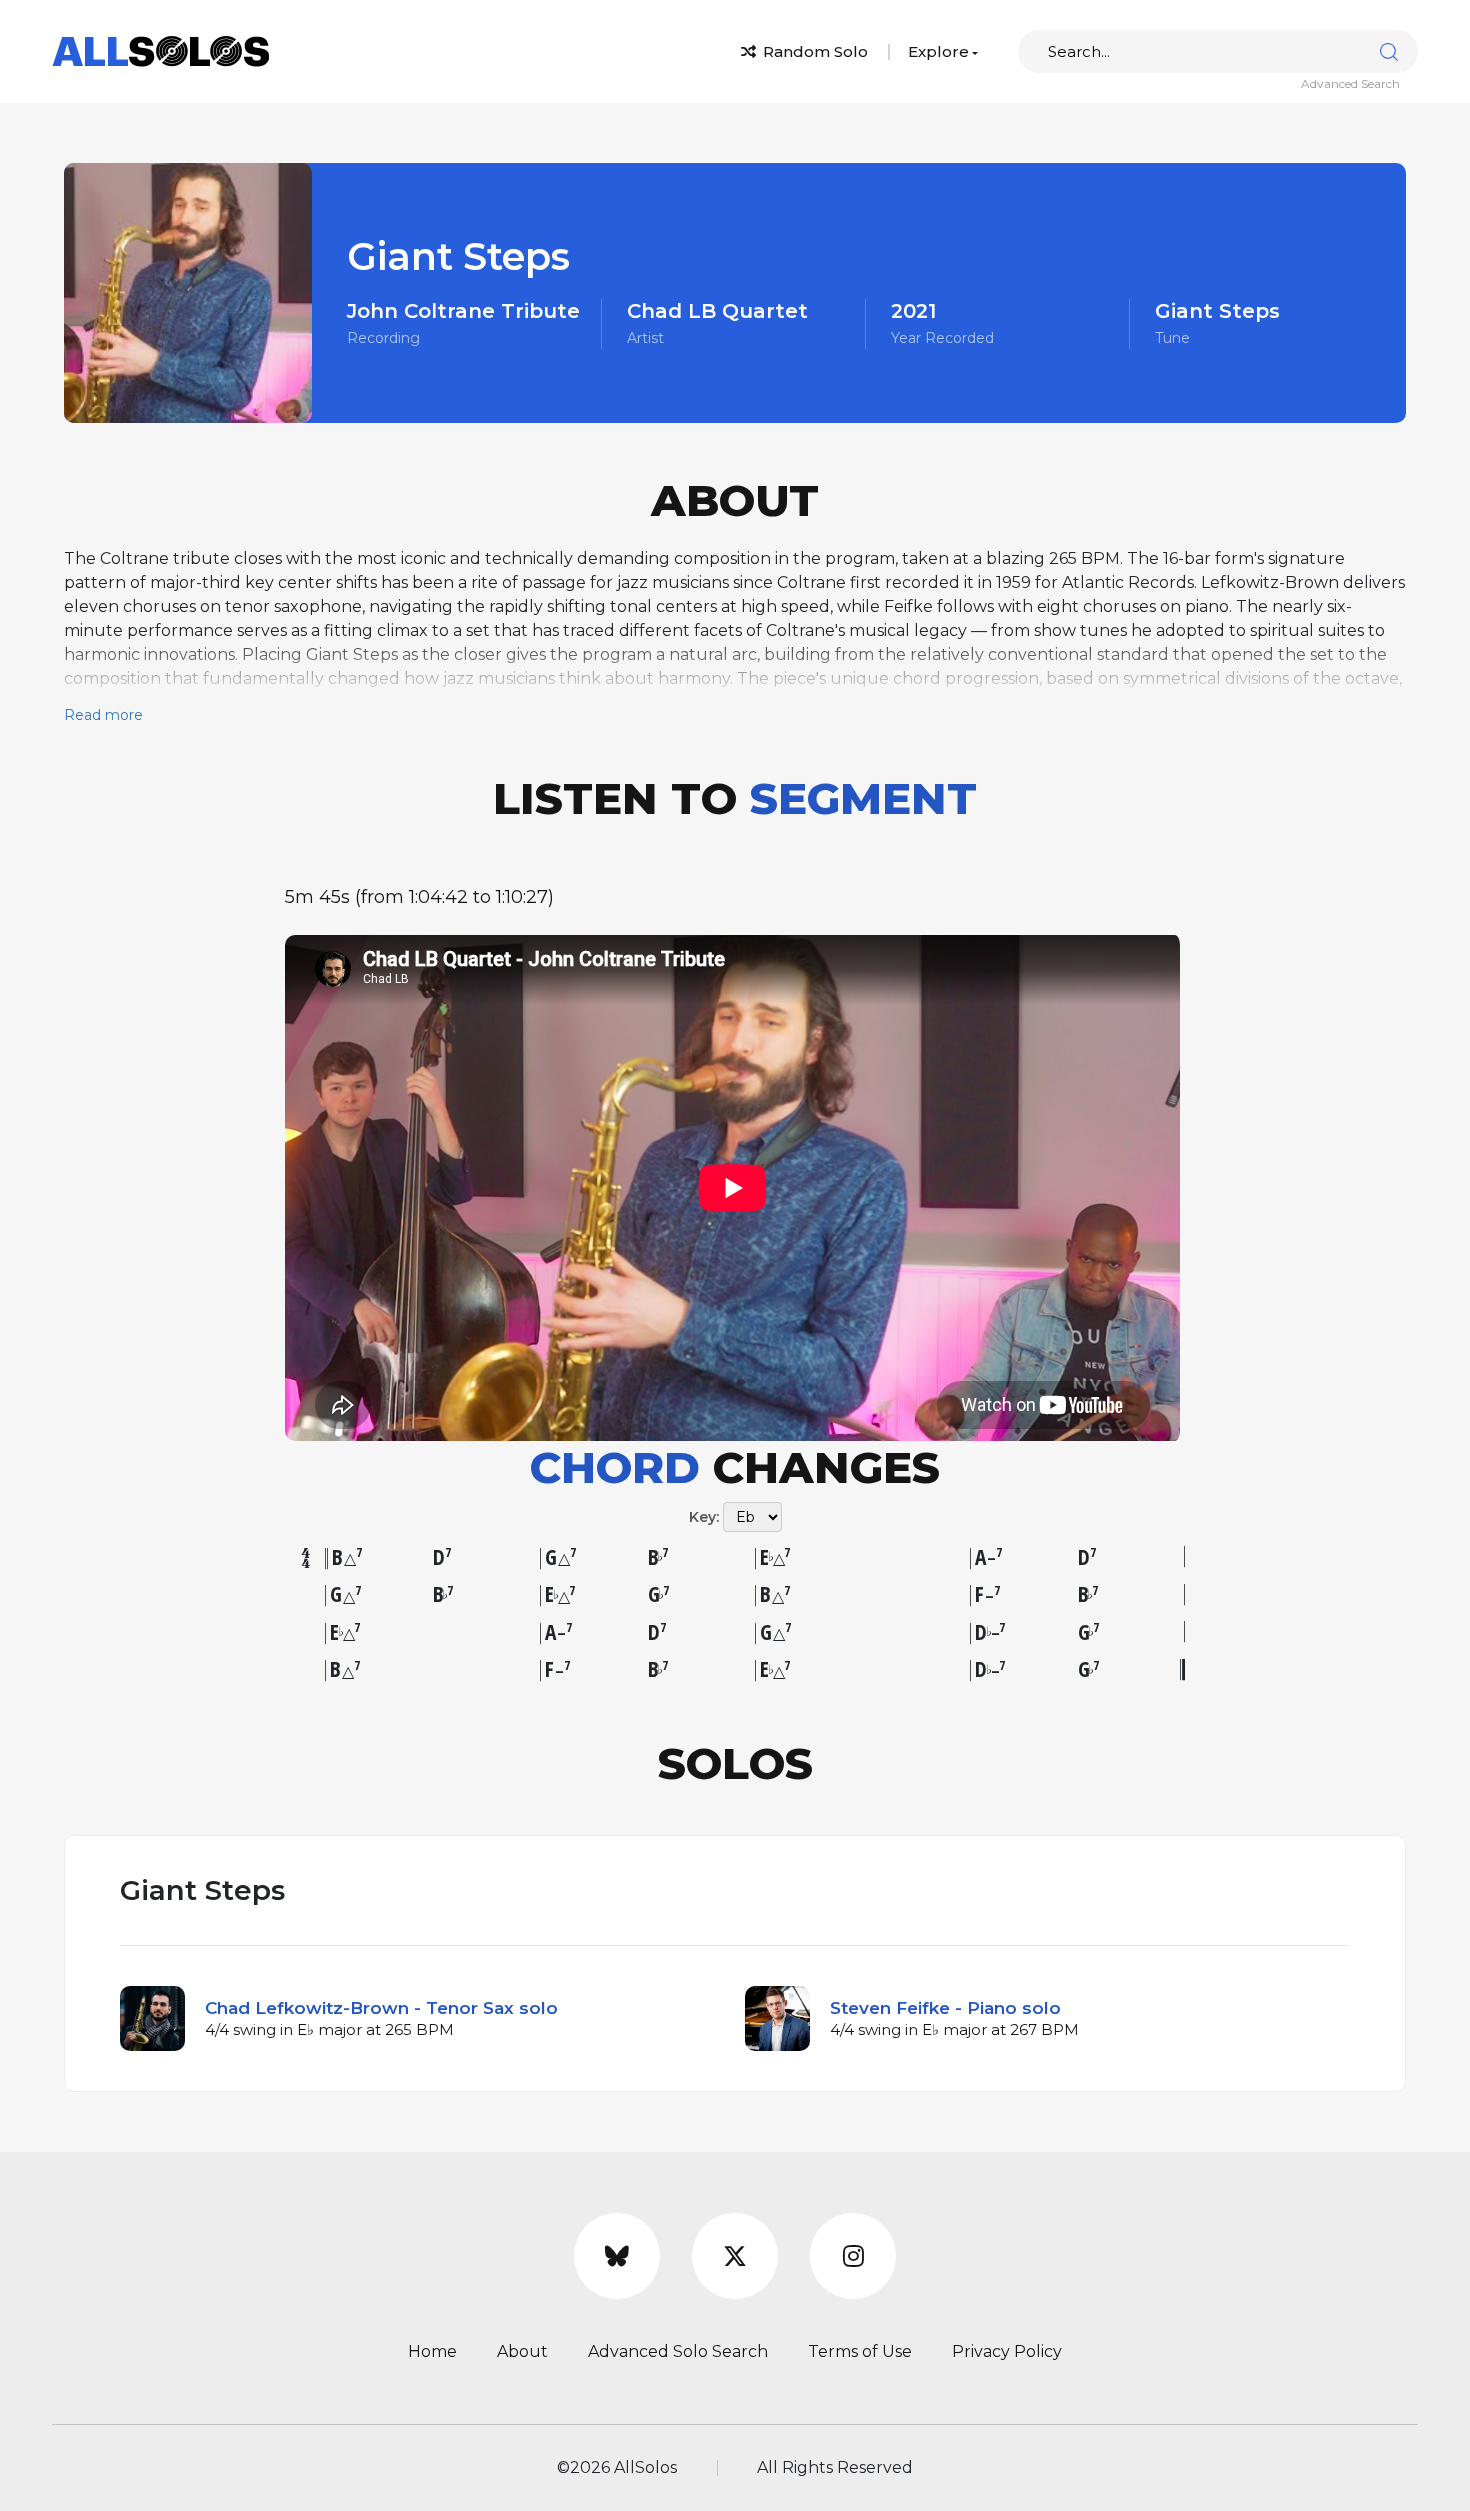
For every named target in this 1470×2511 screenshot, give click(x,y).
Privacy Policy (1007, 2351)
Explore (938, 51)
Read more (103, 715)
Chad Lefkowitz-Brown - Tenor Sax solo (381, 2008)
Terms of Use (860, 2351)
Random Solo (813, 51)
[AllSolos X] (735, 2256)
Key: (704, 1517)
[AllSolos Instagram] (853, 2256)
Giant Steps (1217, 311)
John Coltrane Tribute (463, 311)
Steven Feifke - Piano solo (945, 2008)
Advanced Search (1350, 83)
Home (432, 2351)
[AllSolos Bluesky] (617, 2256)
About (522, 2351)
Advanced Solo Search (678, 2351)
